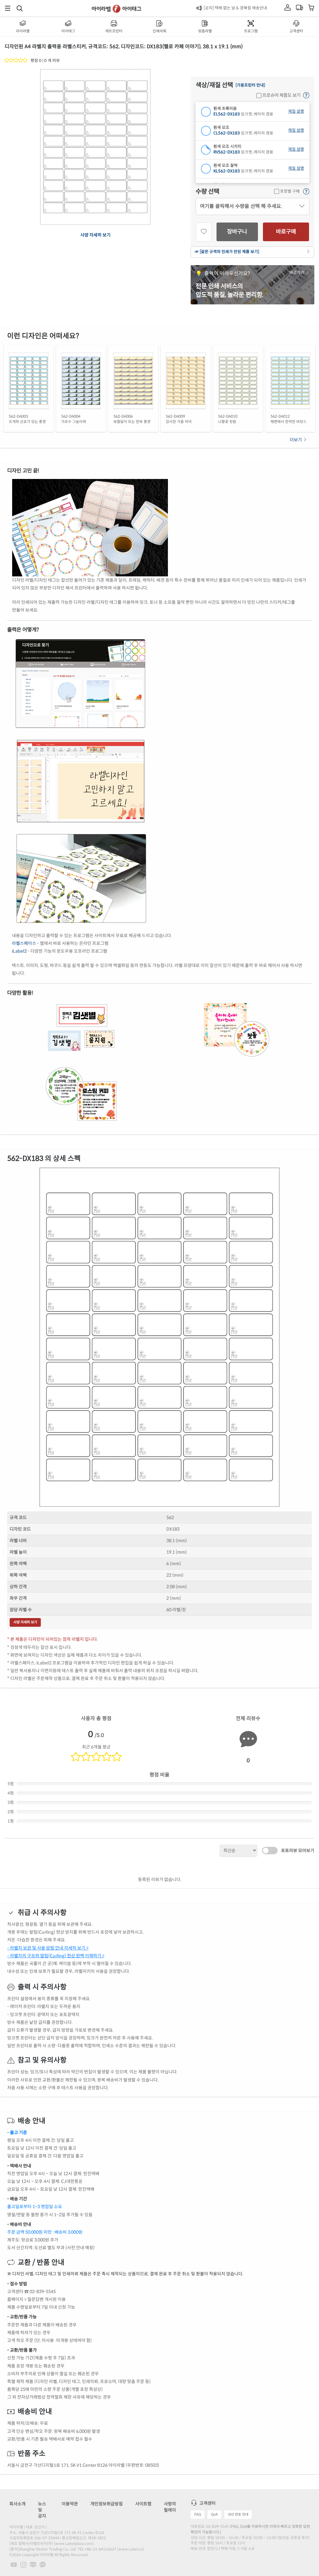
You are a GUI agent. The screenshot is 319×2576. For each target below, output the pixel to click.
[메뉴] (8, 8)
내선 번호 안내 (238, 2514)
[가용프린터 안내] (250, 85)
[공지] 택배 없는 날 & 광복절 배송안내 (235, 8)
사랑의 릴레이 (170, 2507)
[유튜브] (14, 2564)
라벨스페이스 (24, 943)
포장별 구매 (289, 191)
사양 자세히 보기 (95, 235)
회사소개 (17, 2504)
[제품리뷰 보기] (16, 61)
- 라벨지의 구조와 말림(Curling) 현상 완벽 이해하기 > (56, 1956)
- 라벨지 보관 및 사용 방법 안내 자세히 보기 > (48, 1948)
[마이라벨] (288, 8)
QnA (214, 2514)
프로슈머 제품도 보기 (281, 95)
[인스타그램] (23, 2564)
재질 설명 (296, 112)
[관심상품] (204, 232)
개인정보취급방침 (107, 2504)
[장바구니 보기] (311, 8)
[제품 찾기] (20, 8)
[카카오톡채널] (43, 2564)
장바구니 (237, 232)
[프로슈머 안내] (306, 96)
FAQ (198, 2514)
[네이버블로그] (33, 2564)
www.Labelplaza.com (74, 2543)
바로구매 (286, 232)
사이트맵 (143, 2504)
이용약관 (70, 2504)
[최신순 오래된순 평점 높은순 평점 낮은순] (238, 1850)
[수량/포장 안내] (306, 192)
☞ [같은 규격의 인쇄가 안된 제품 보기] (227, 252)
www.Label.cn (131, 2549)
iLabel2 (19, 951)
